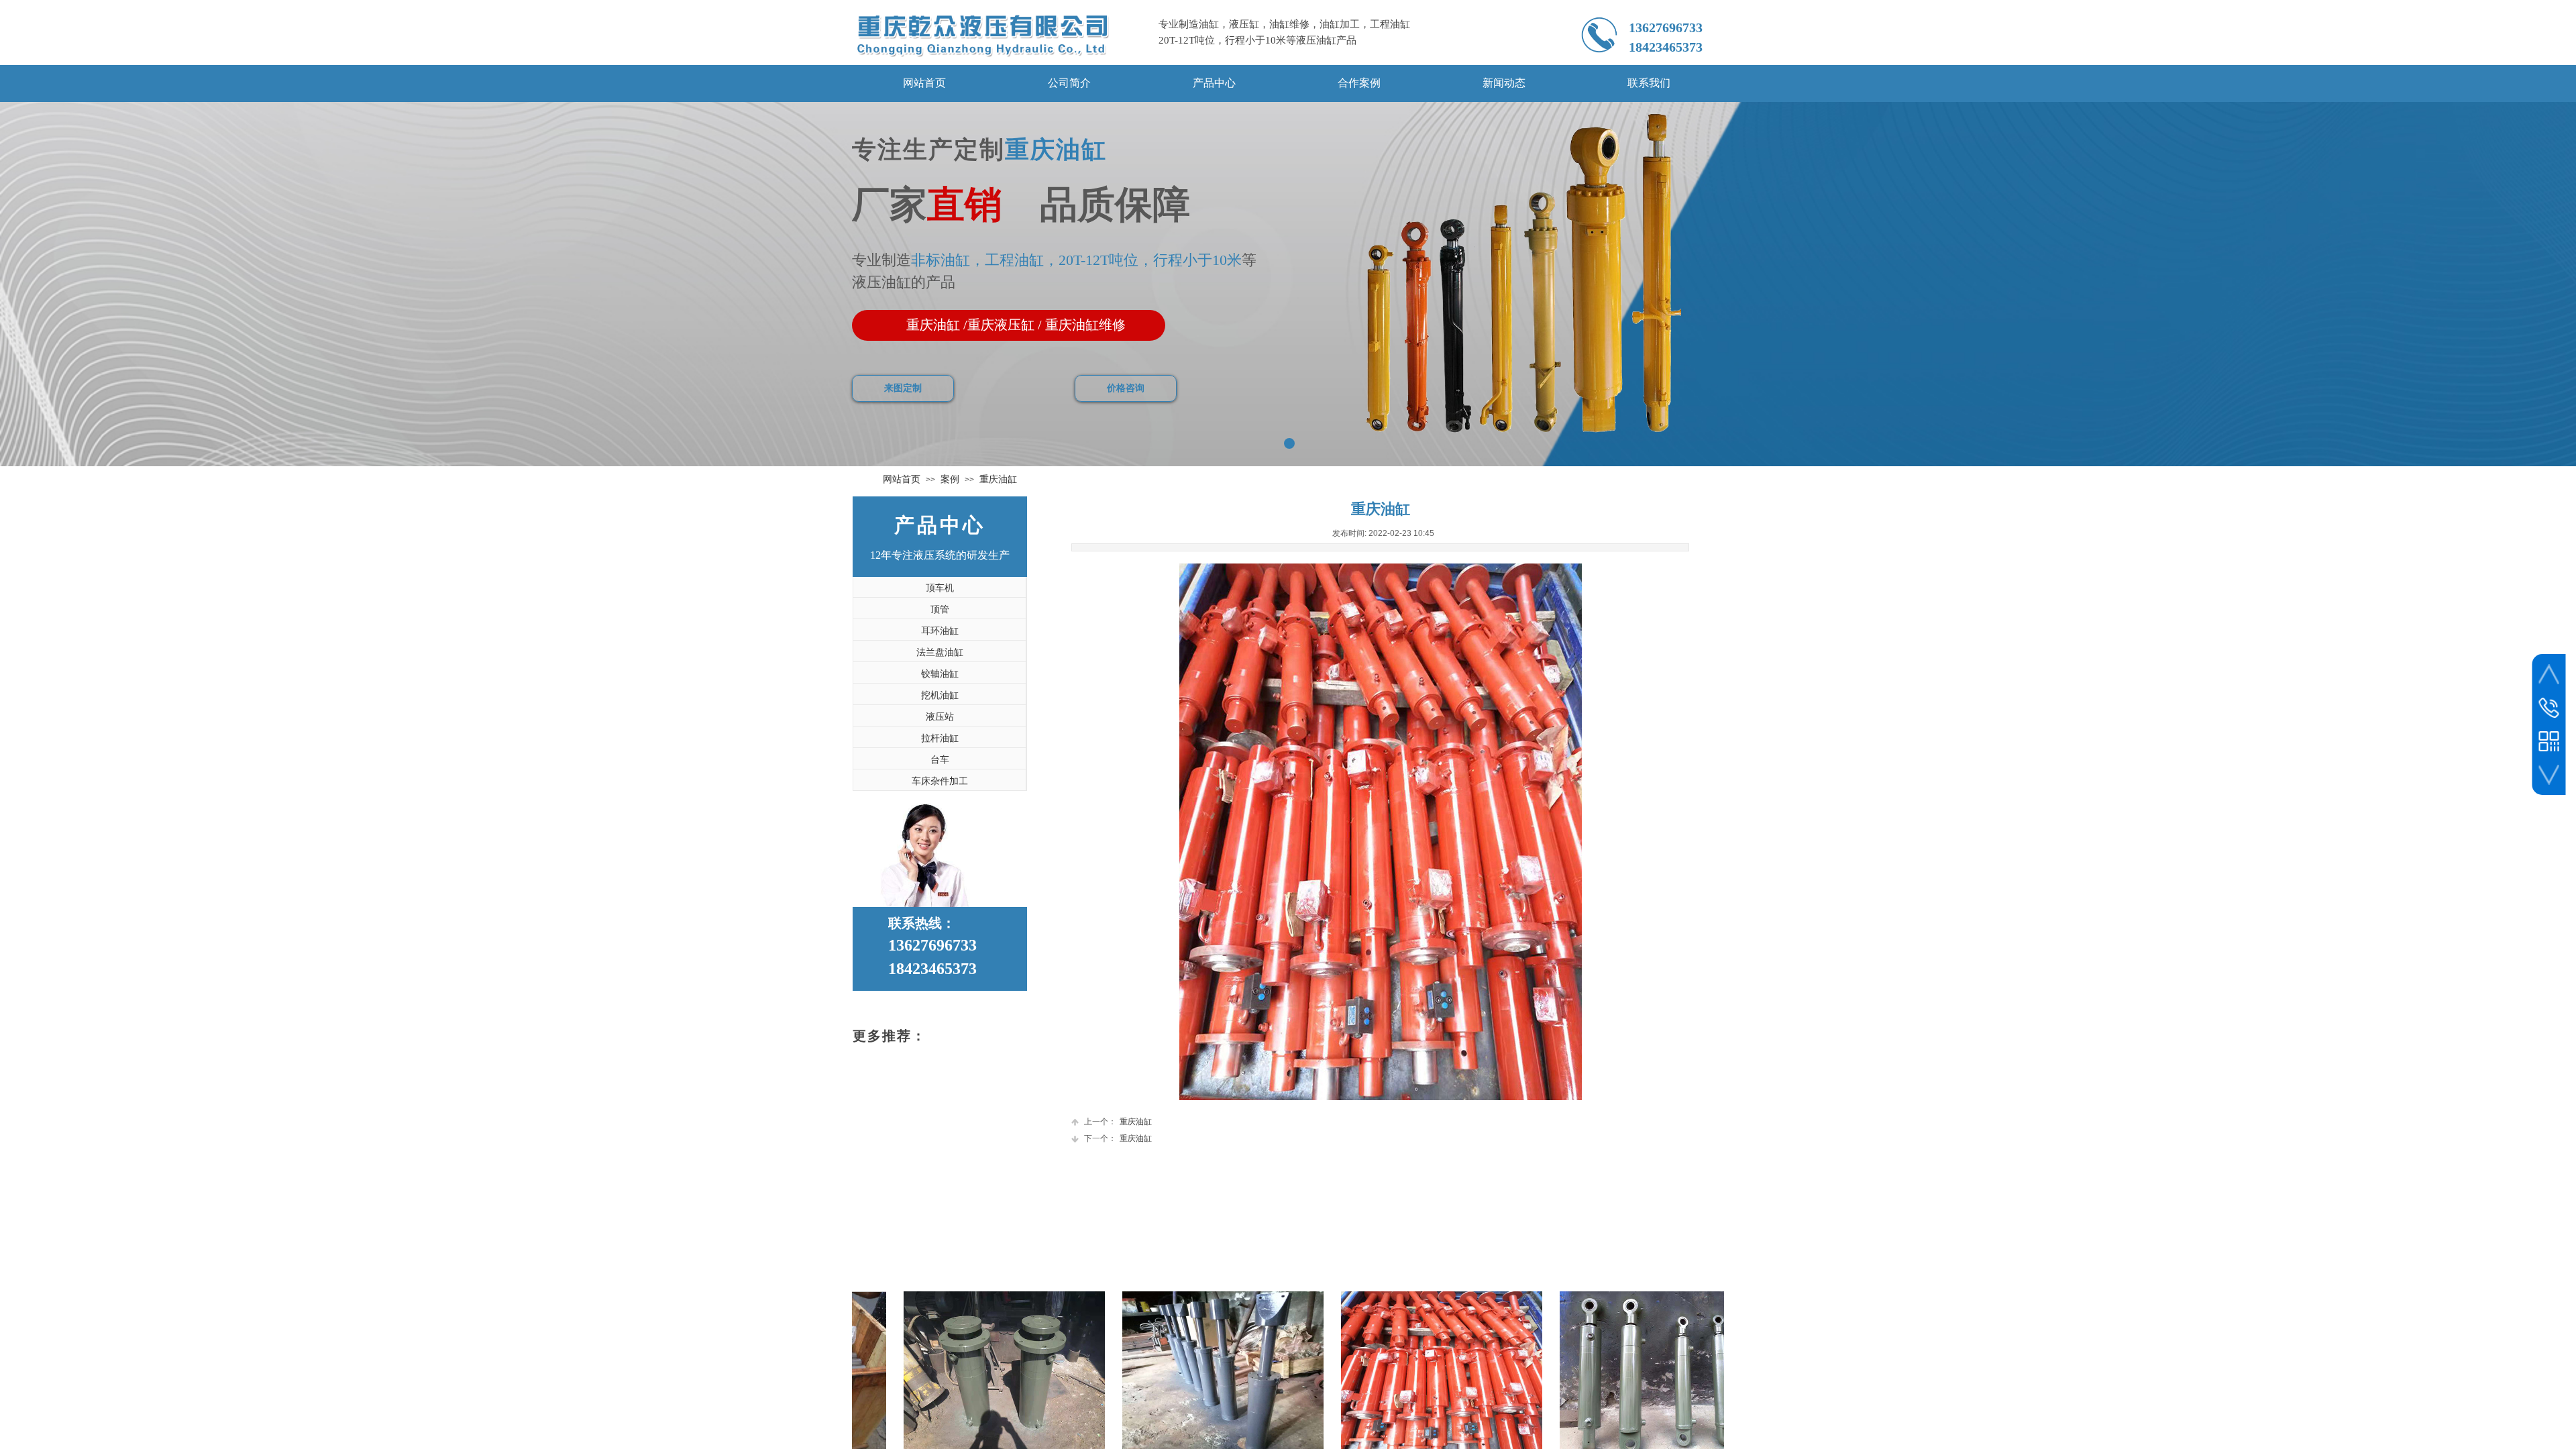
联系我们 (1649, 83)
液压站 (940, 717)
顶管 (940, 609)
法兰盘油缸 (940, 652)
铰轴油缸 (940, 674)
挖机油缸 (940, 695)
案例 (950, 479)
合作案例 (1359, 83)
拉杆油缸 (940, 738)
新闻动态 (1504, 83)
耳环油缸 (940, 631)
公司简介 (1069, 83)
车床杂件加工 (940, 781)
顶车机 (940, 588)
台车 (940, 760)
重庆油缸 (998, 479)
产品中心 (1214, 83)
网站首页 (924, 83)
